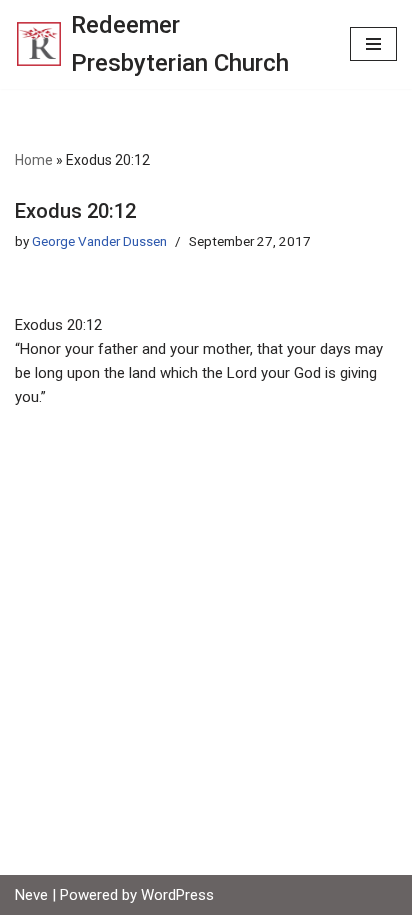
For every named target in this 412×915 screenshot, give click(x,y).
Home (34, 160)
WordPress (177, 895)
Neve (31, 895)
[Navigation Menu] (373, 44)
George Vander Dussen (99, 241)
